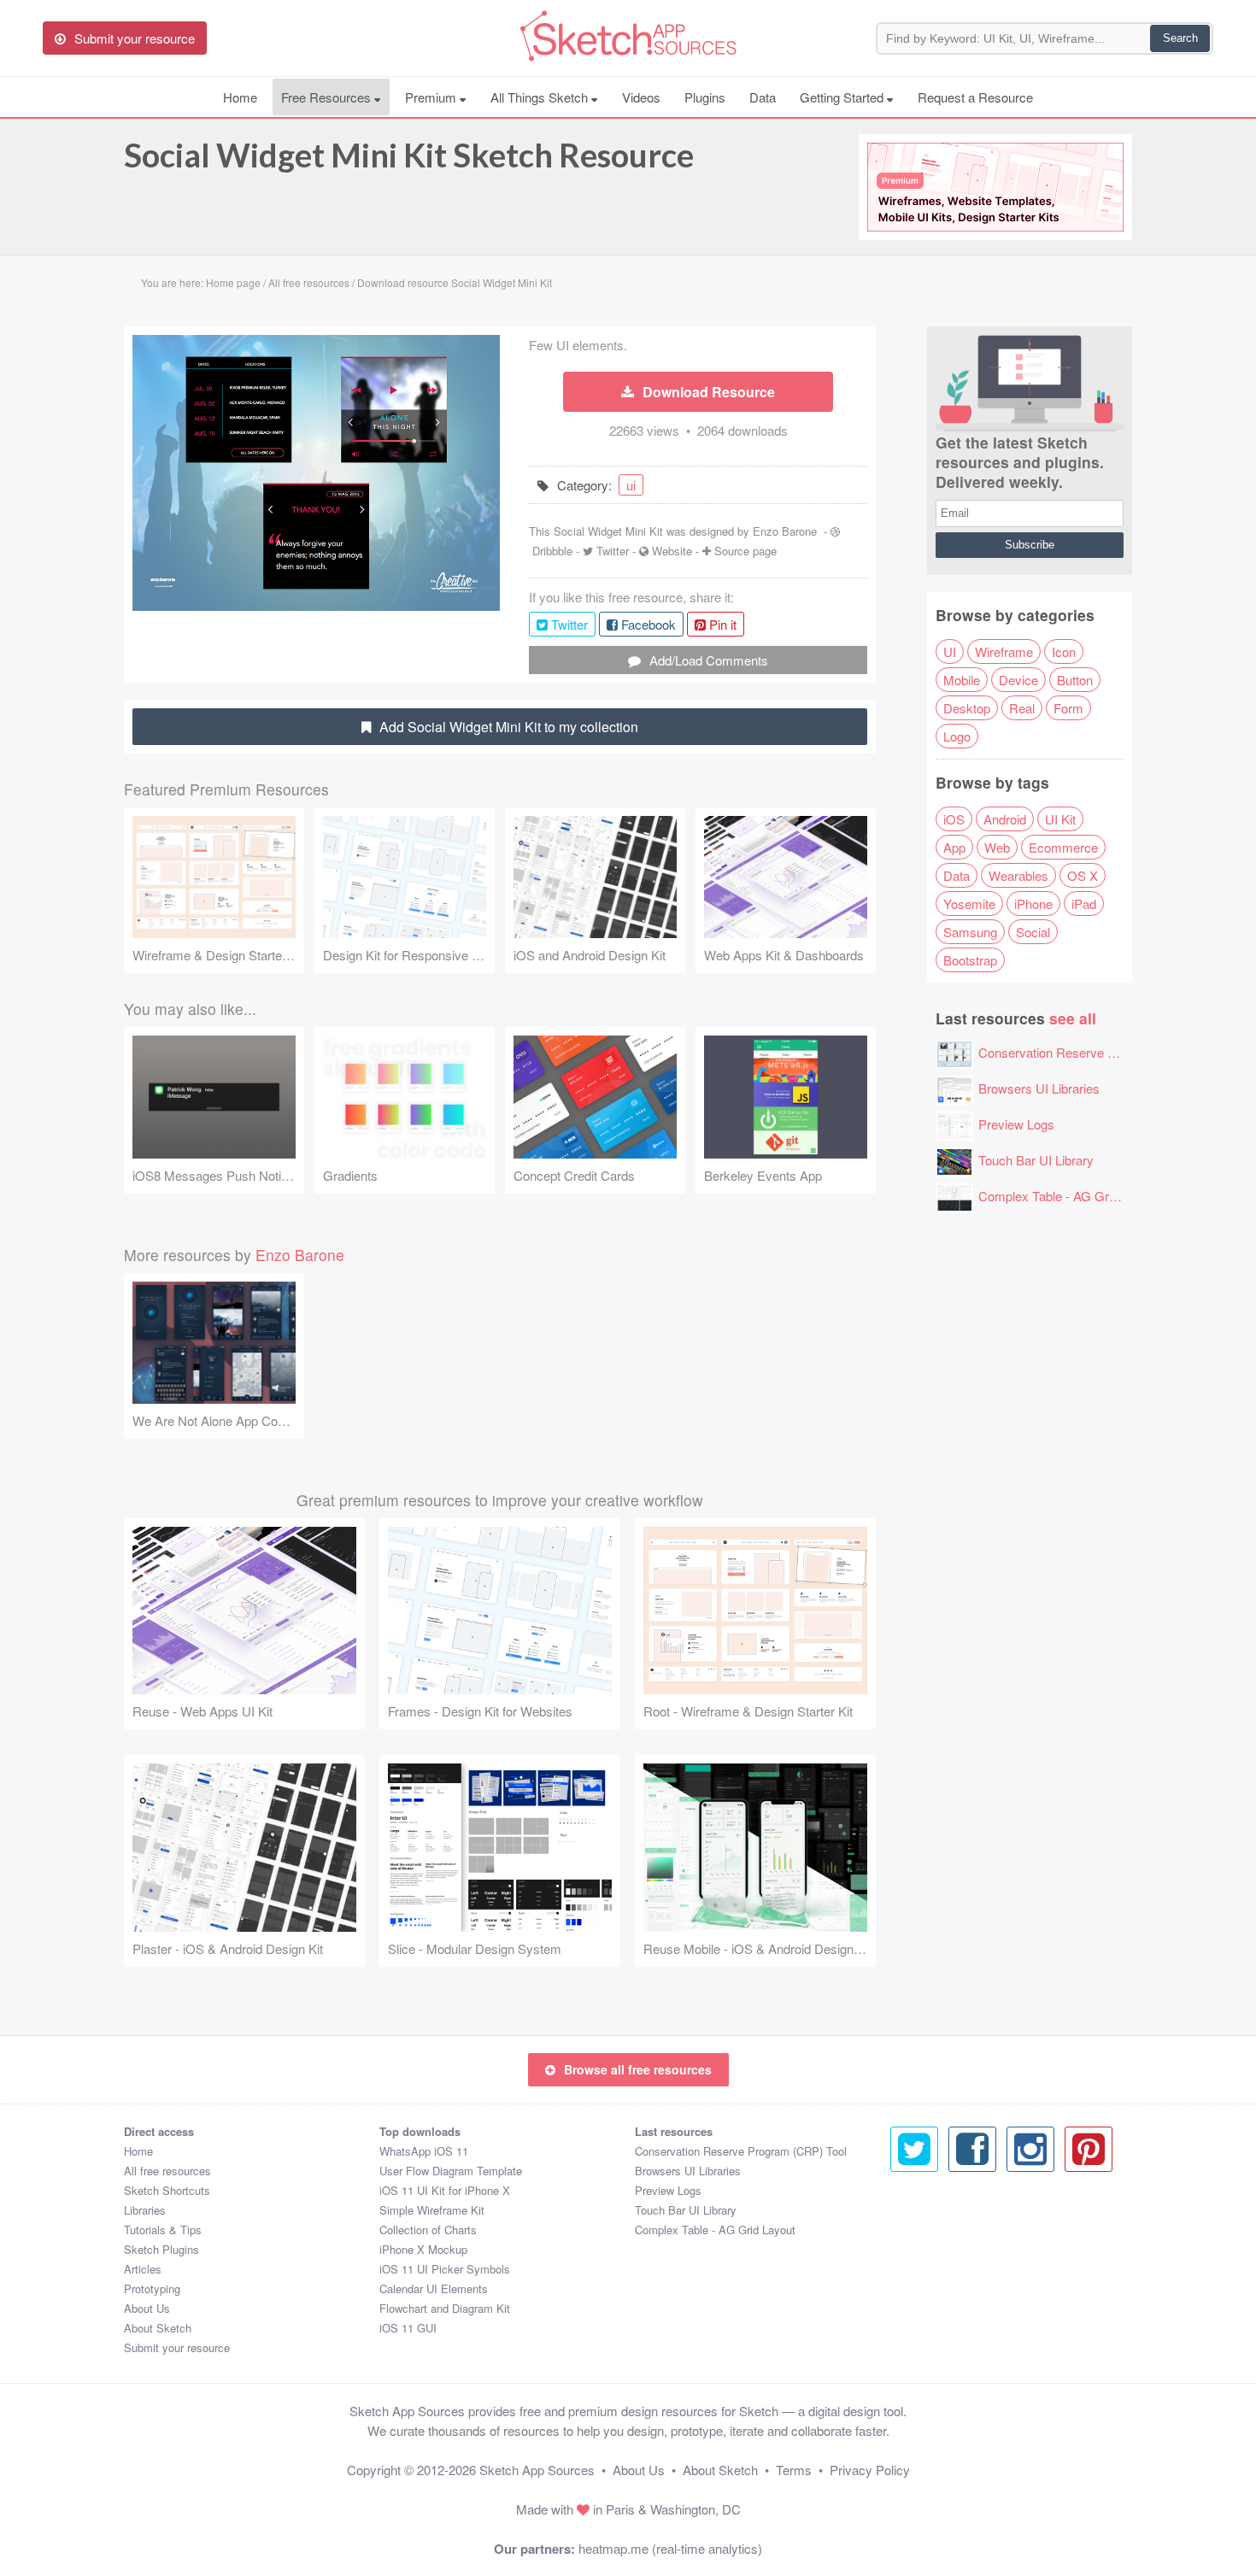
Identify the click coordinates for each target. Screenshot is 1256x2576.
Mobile (962, 680)
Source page (745, 551)
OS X (1083, 875)
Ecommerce (1063, 847)
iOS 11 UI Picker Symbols (445, 2269)
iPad (1084, 904)
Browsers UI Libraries (1039, 1088)
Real (1022, 708)
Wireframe (1004, 651)
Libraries (145, 2210)
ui (631, 485)
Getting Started (843, 97)
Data (763, 97)
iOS (954, 819)
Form (1068, 708)
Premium (432, 97)
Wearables (1018, 875)
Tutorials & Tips (163, 2230)
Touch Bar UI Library (1036, 1160)
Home (240, 97)
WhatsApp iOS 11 (424, 2151)
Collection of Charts (428, 2230)
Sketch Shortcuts (167, 2190)
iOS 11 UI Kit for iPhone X (445, 2190)
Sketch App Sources (537, 2470)
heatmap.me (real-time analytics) (670, 2548)
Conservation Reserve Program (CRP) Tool (1100, 1052)
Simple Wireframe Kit (432, 2210)
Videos (641, 97)
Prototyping (152, 2288)
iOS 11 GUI (408, 2328)
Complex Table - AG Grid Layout (1069, 1196)
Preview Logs (1016, 1124)
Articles (143, 2269)
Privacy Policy (870, 2470)
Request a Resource (975, 97)
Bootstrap (970, 960)
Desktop (967, 708)
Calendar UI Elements (434, 2288)
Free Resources (328, 97)
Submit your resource (177, 2347)
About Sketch (158, 2328)
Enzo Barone (785, 531)
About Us (147, 2308)
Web (997, 847)
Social (1033, 932)
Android (1005, 819)
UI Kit (1060, 819)
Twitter (613, 551)
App (954, 847)
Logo (957, 736)
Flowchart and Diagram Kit (445, 2308)
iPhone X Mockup (423, 2249)
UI (950, 651)
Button (1075, 680)
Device (1018, 680)
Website (672, 551)
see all (1073, 1018)
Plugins (705, 97)
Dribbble (552, 551)
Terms (794, 2470)
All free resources (167, 2171)
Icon (1064, 651)
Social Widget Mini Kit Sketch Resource (409, 155)
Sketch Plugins (161, 2249)
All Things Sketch (541, 97)
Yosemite (969, 904)
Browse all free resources (638, 2069)
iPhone (1033, 904)
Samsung (970, 932)
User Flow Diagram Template (451, 2171)
